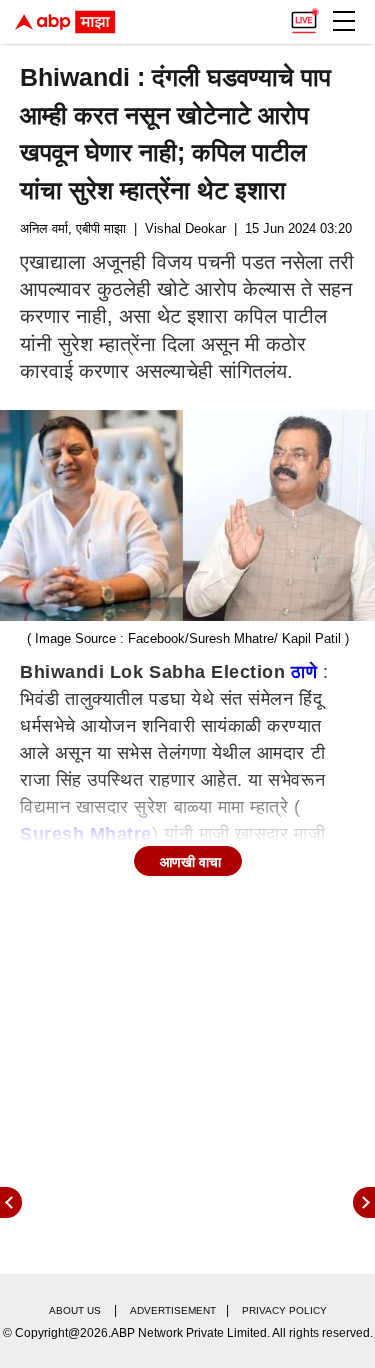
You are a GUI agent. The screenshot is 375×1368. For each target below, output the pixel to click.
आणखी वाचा (190, 862)
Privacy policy (284, 1310)
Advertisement (173, 1310)
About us (75, 1310)
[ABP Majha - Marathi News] (65, 22)
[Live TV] (304, 16)
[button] (344, 21)
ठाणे (304, 672)
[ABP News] (364, 1202)
